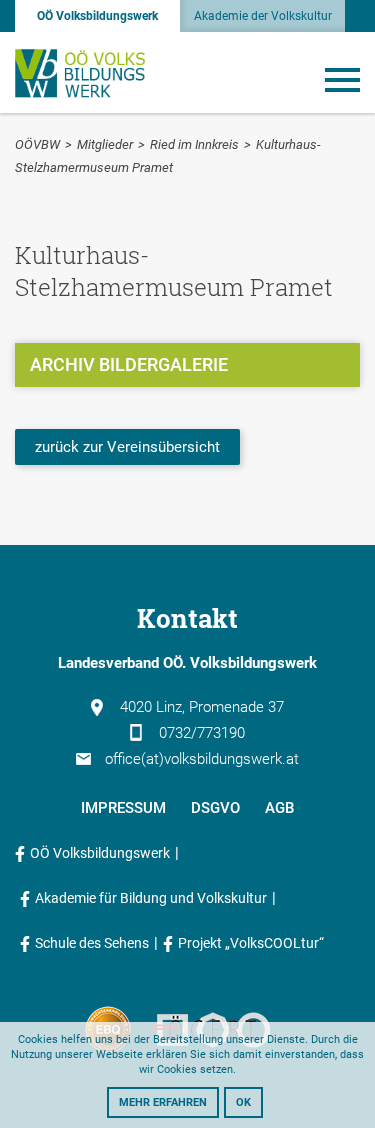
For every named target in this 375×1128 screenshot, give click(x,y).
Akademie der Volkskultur (263, 16)
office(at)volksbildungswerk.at (202, 759)
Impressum (123, 808)
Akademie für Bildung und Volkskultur (151, 898)
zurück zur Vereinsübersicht (127, 447)
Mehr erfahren (163, 1102)
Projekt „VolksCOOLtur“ (251, 943)
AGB (279, 808)
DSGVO (215, 808)
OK (243, 1102)
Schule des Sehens (92, 943)
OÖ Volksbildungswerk (97, 16)
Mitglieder (105, 144)
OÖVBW (37, 144)
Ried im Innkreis (194, 144)
